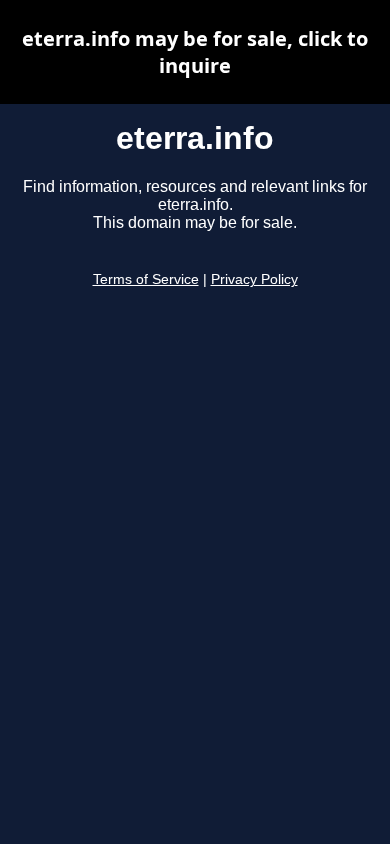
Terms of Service (146, 279)
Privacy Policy (254, 279)
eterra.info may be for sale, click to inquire (195, 52)
